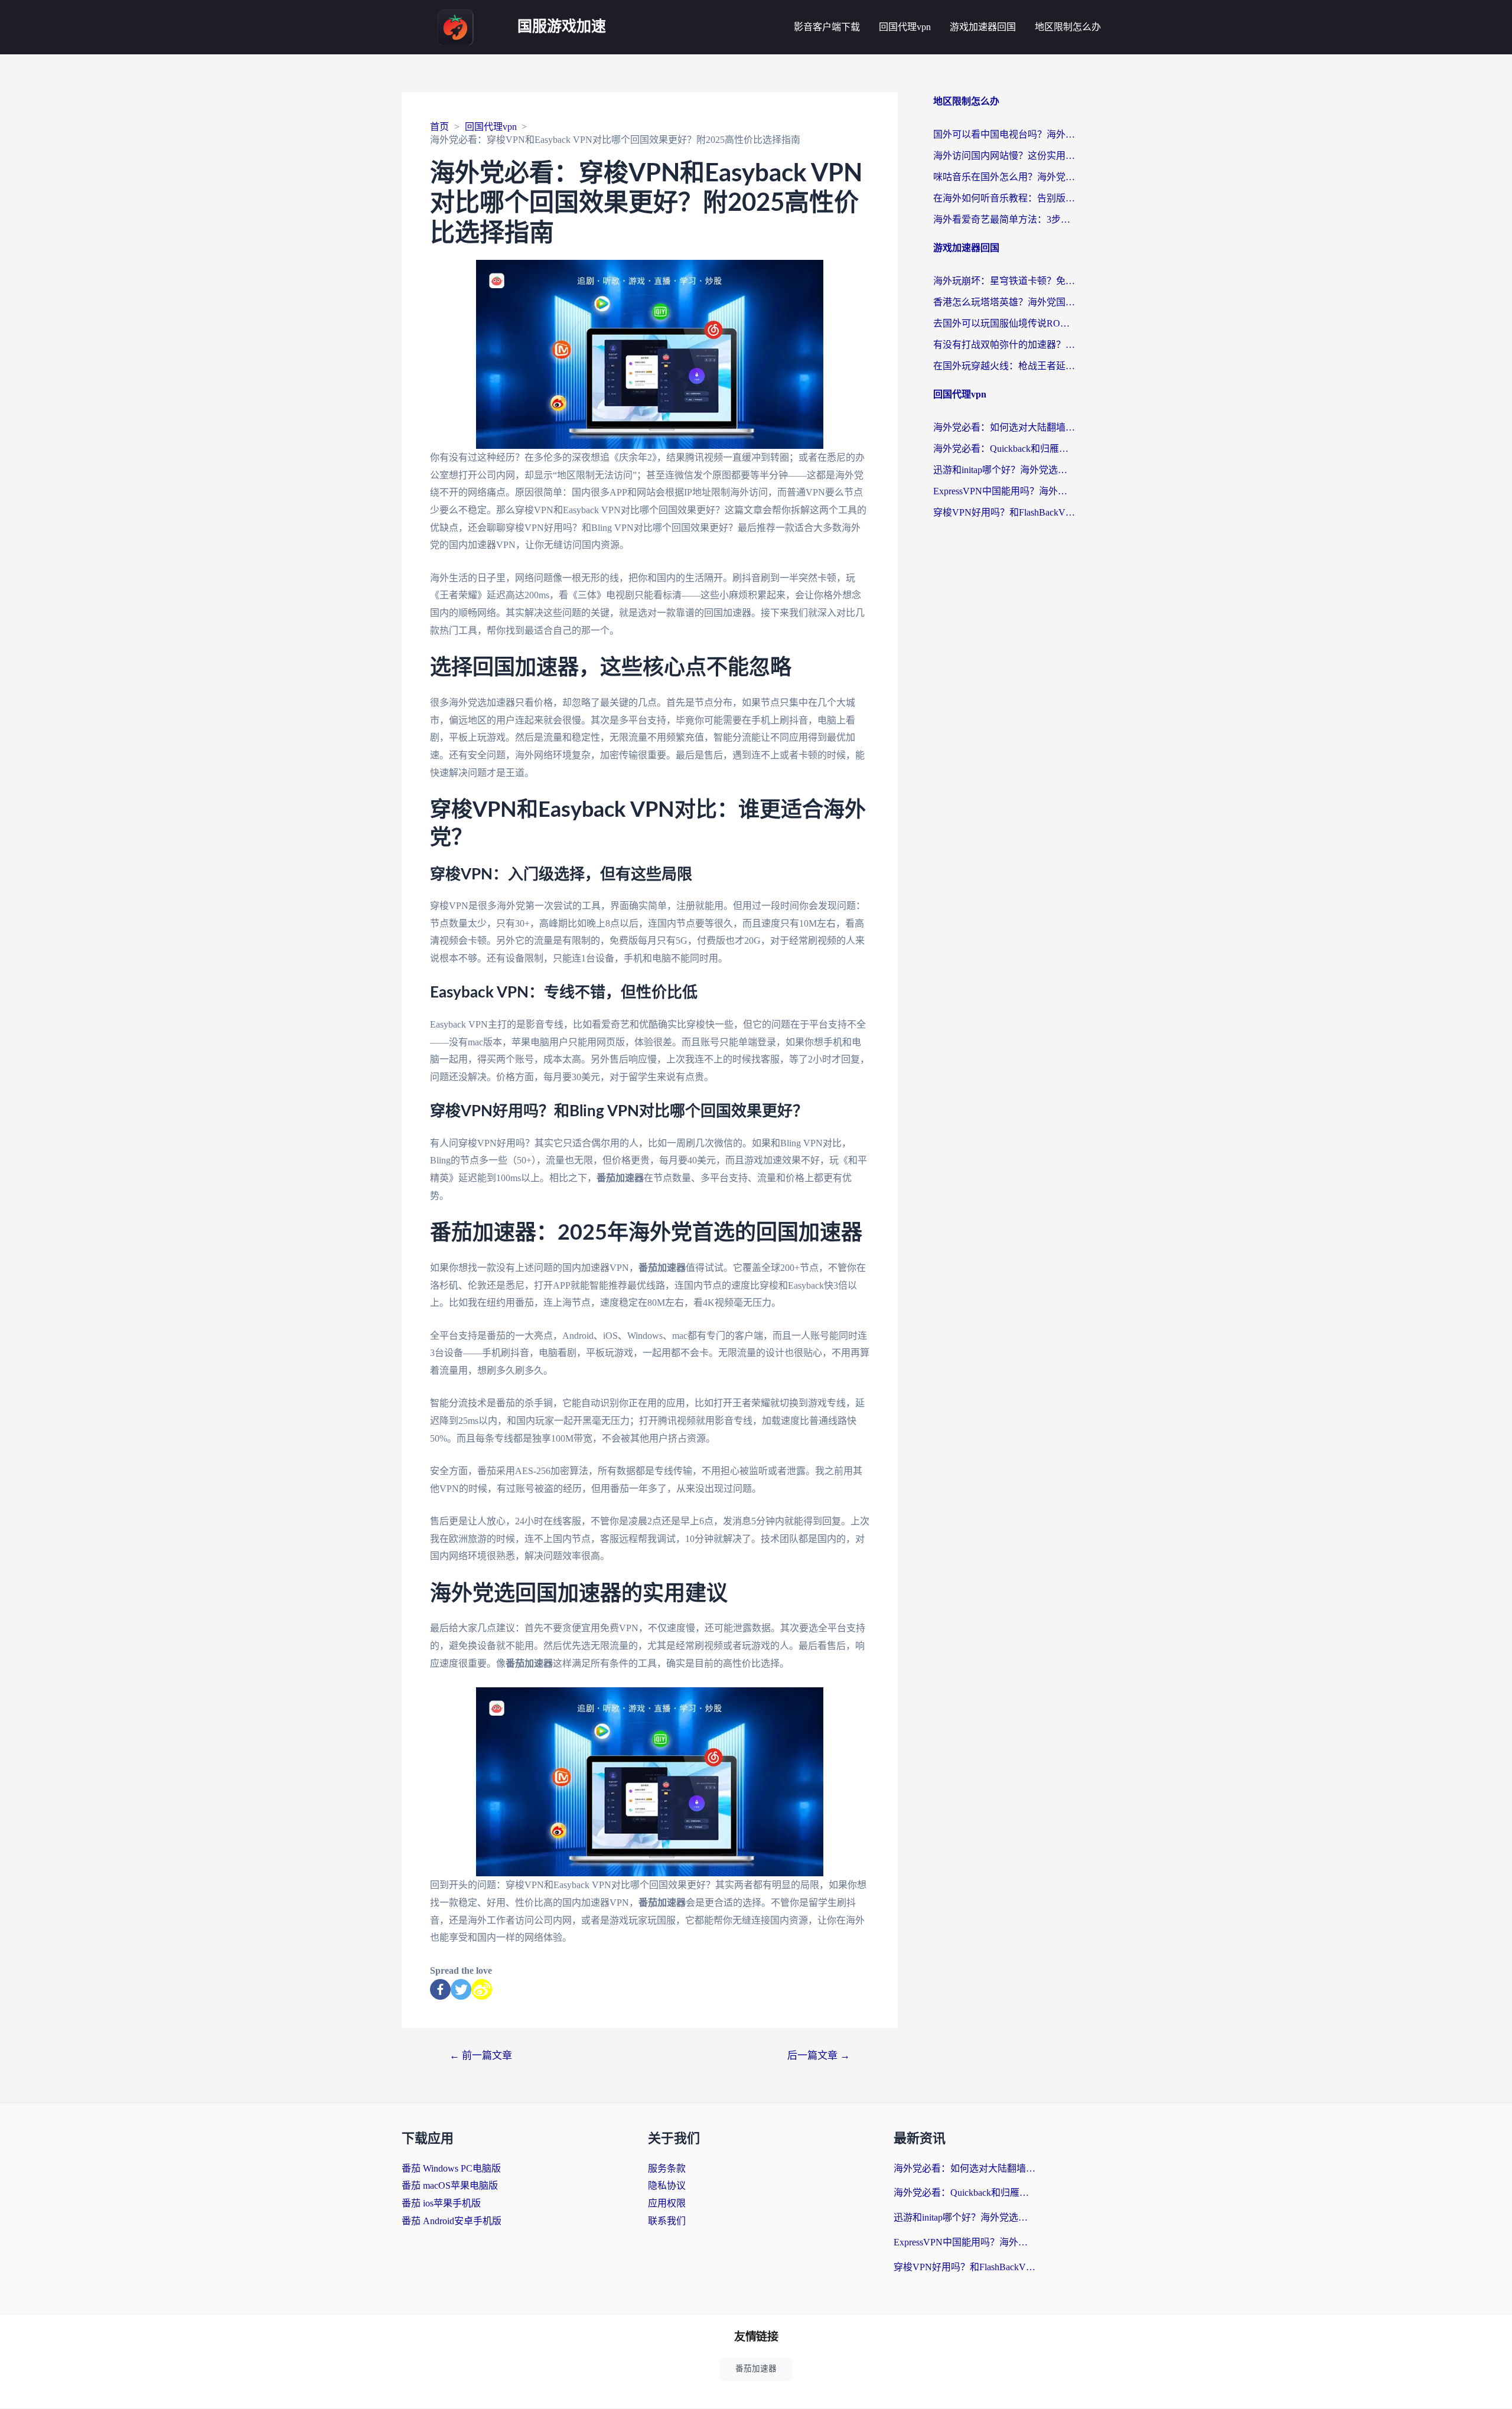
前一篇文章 (481, 2056)
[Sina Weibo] (482, 1989)
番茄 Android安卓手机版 (452, 2221)
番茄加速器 (756, 2369)
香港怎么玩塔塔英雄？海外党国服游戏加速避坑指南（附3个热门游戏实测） (1004, 302)
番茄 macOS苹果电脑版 (450, 2185)
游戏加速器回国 (983, 27)
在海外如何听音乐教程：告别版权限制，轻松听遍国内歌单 (1004, 198)
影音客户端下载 (827, 27)
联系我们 (667, 2221)
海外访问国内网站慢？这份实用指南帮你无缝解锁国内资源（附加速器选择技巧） (1004, 156)
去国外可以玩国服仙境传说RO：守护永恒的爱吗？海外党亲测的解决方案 (1004, 323)
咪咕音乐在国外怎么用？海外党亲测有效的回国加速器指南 (1004, 177)
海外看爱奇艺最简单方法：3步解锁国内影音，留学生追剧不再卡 (1004, 219)
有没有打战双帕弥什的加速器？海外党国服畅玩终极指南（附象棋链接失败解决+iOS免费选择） (1004, 345)
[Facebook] (440, 1989)
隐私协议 (667, 2185)
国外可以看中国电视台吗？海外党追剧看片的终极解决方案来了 (1004, 134)
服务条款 (667, 2168)
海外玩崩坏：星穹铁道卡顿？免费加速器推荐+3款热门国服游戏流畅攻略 (1004, 281)
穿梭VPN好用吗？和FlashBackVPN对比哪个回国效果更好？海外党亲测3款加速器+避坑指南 (1004, 512)
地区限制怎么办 (1068, 27)
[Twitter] (461, 1989)
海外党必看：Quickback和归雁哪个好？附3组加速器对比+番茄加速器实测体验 (1004, 449)
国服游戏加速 (562, 27)
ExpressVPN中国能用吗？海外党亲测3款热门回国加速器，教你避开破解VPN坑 (1004, 491)
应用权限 (667, 2203)
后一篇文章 (819, 2056)
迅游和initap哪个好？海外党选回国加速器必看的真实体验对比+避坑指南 (1004, 470)
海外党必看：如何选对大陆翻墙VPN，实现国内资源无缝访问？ (1004, 427)
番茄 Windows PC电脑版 (451, 2168)
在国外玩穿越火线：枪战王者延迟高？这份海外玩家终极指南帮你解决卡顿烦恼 (1004, 366)
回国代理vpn (905, 27)
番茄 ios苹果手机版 (441, 2203)
